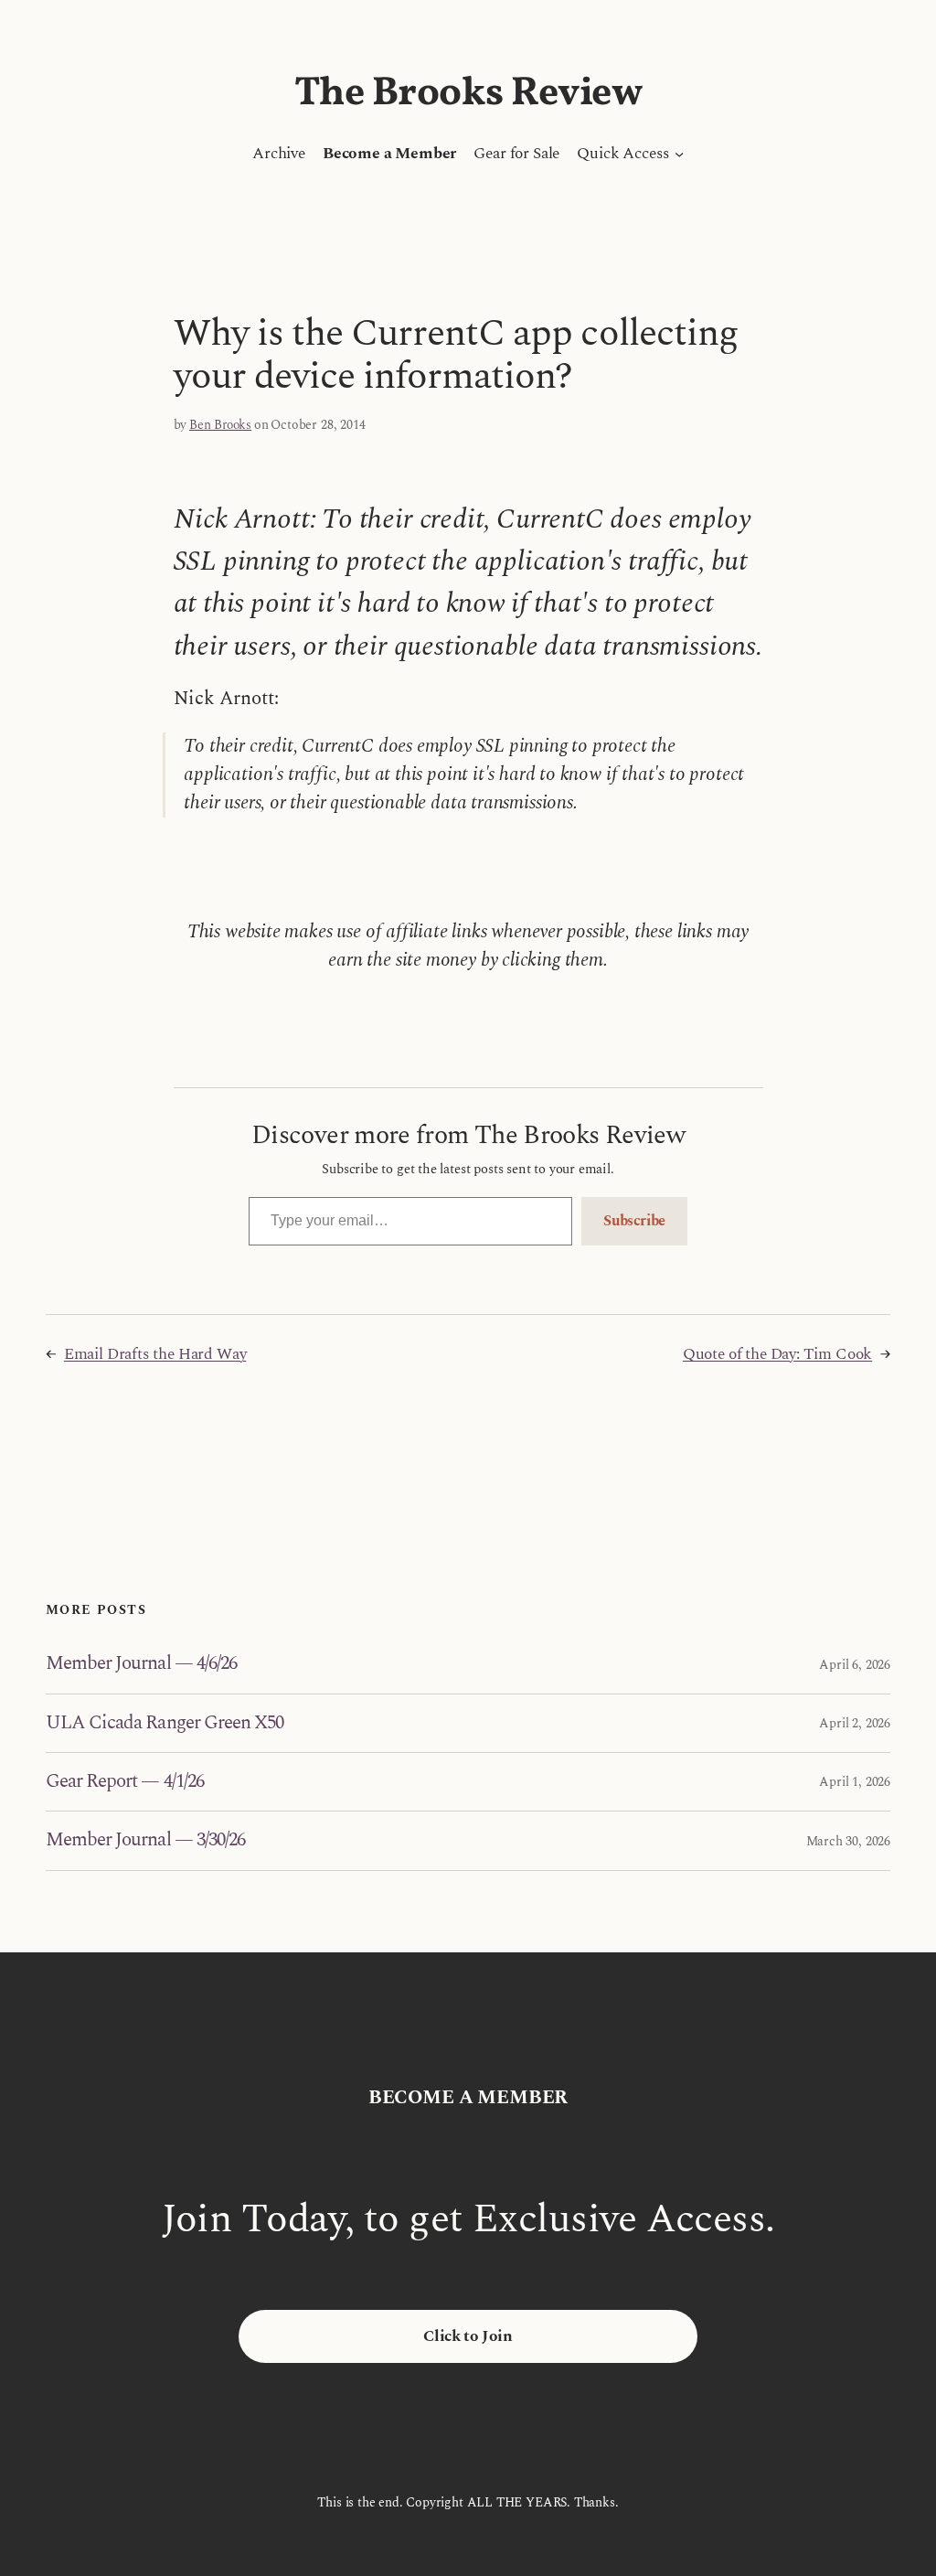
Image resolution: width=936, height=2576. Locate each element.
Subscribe (634, 1221)
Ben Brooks (220, 425)
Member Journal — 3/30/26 (145, 1840)
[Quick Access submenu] (679, 154)
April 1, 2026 (855, 1782)
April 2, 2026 (855, 1723)
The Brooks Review (468, 94)
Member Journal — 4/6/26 (141, 1664)
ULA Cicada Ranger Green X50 (165, 1723)
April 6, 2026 (855, 1665)
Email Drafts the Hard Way (155, 1354)
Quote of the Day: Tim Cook (777, 1354)
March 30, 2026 (848, 1841)
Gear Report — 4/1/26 (125, 1782)
